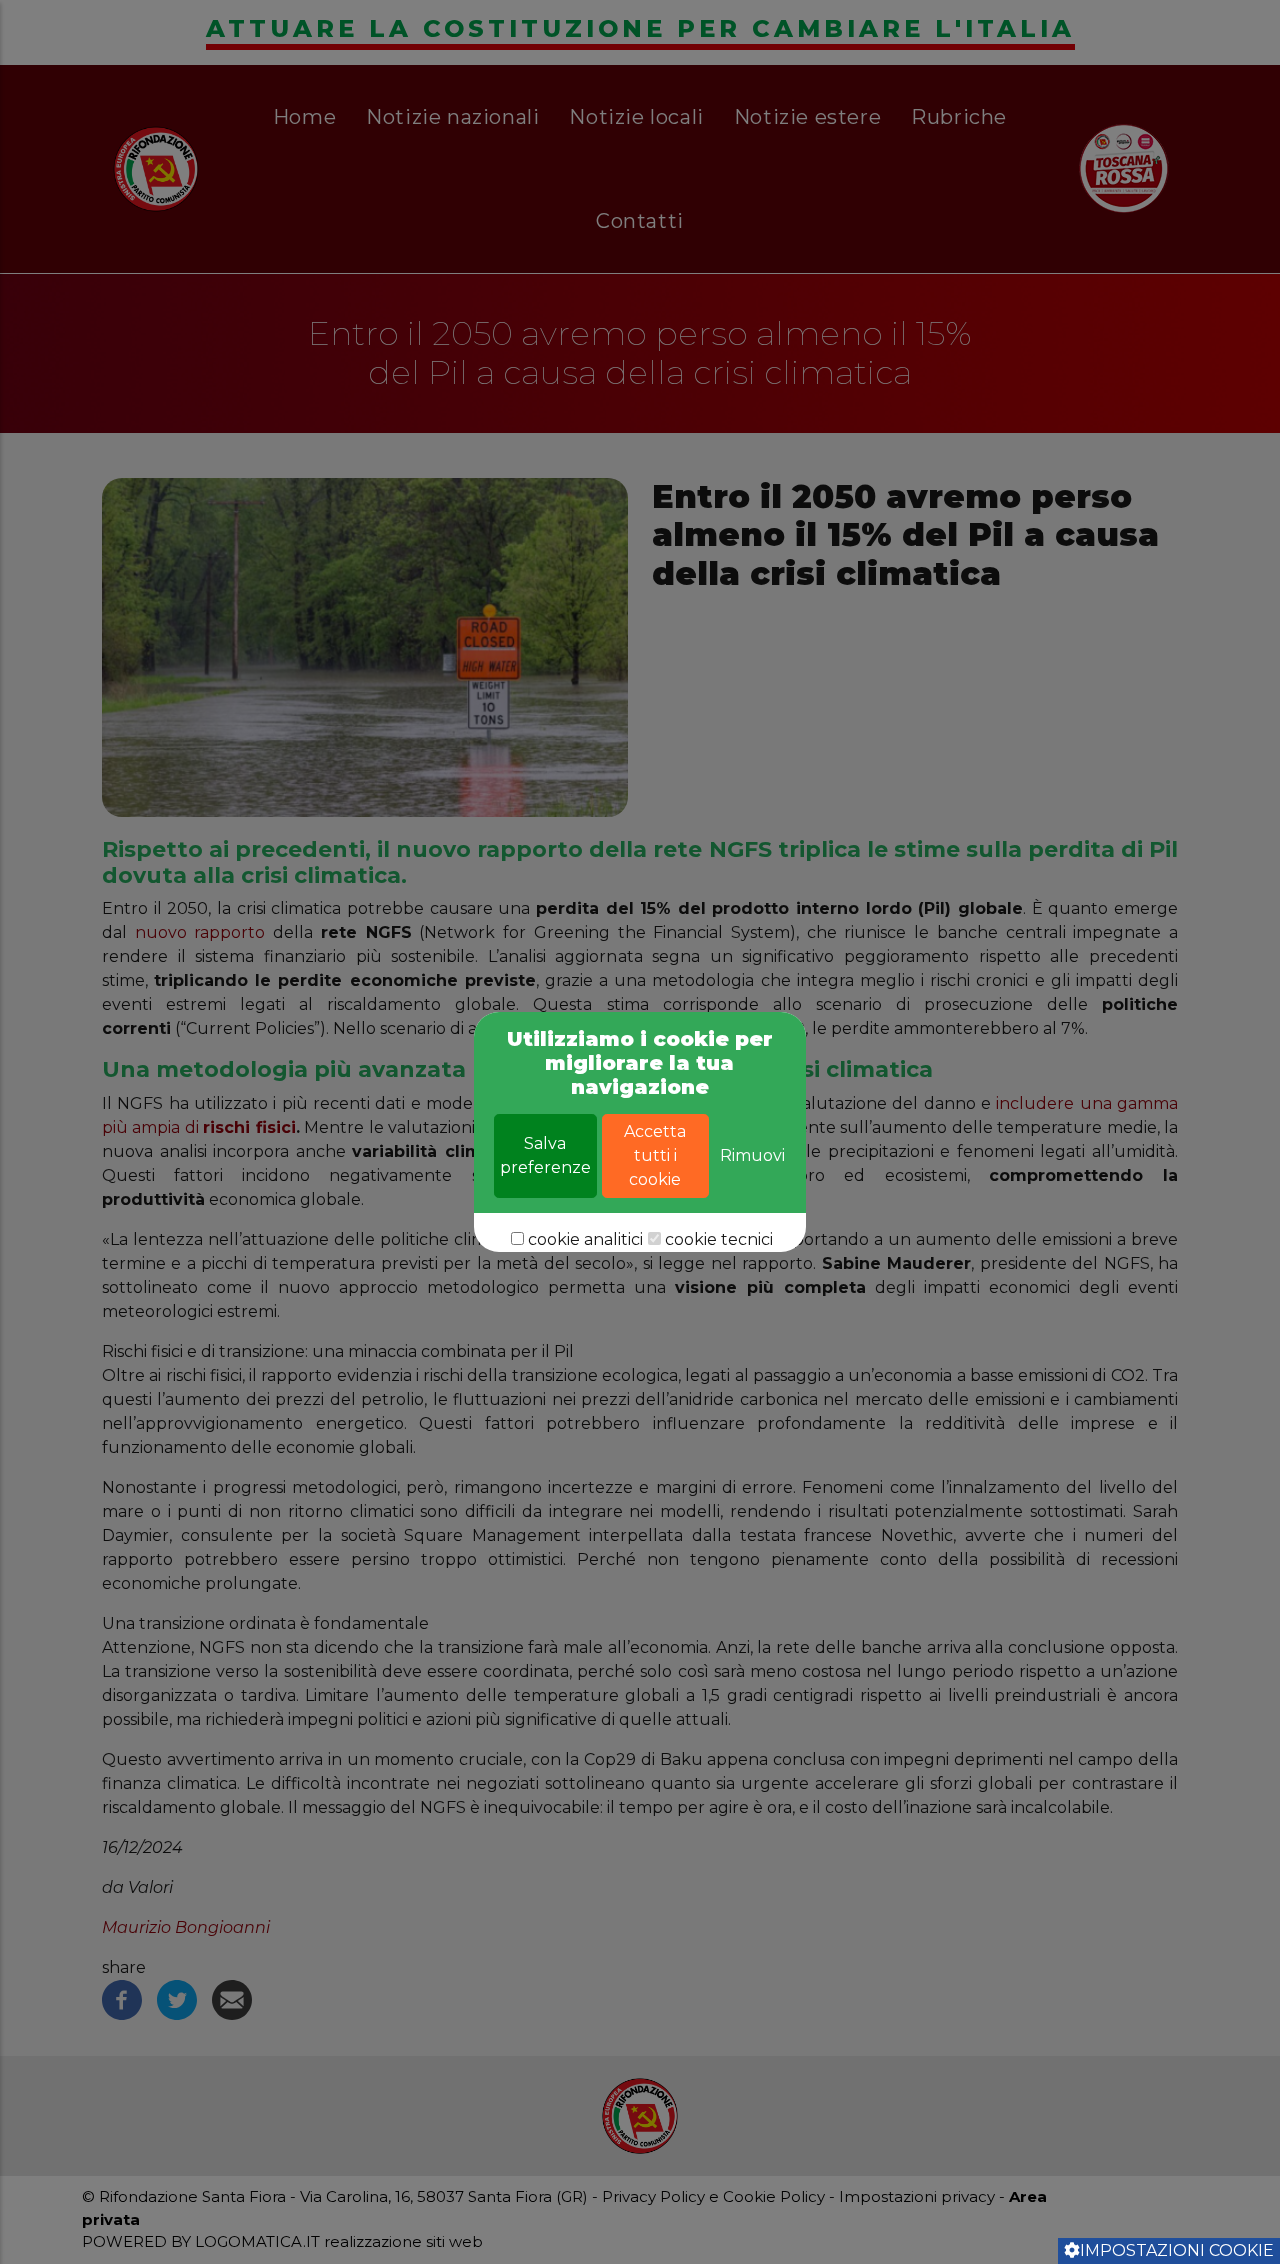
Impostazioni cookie (1177, 2250)
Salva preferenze (545, 1155)
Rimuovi (752, 1155)
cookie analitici (585, 1239)
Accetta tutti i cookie (655, 1155)
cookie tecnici (719, 1239)
